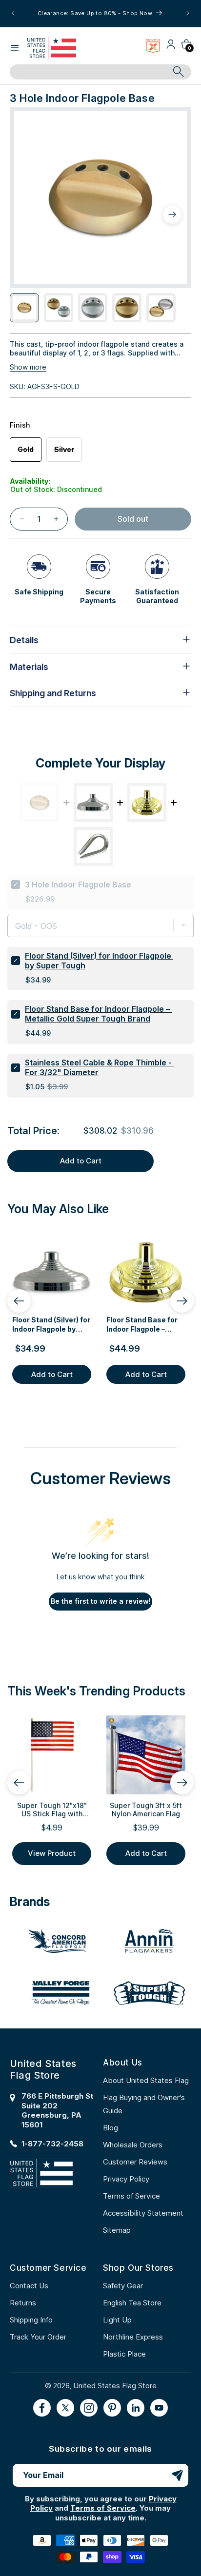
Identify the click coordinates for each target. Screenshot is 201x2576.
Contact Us (29, 2286)
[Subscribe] (177, 2475)
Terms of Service (131, 2196)
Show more (28, 367)
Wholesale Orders (133, 2145)
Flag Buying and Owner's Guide (144, 2104)
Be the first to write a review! (101, 1601)
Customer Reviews (135, 2162)
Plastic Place (124, 2354)
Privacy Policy (126, 2179)
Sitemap (117, 2230)
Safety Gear (123, 2286)
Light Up (117, 2320)
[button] (15, 48)
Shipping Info (31, 2320)
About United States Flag (146, 2080)
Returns (23, 2303)
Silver (68, 453)
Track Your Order (38, 2337)
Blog (111, 2128)
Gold (30, 453)
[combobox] (90, 72)
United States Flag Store (115, 2386)
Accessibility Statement (143, 2213)
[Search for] (179, 72)
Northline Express (133, 2337)
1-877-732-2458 (52, 2144)
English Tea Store (132, 2303)
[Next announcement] (188, 13)
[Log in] (171, 48)
